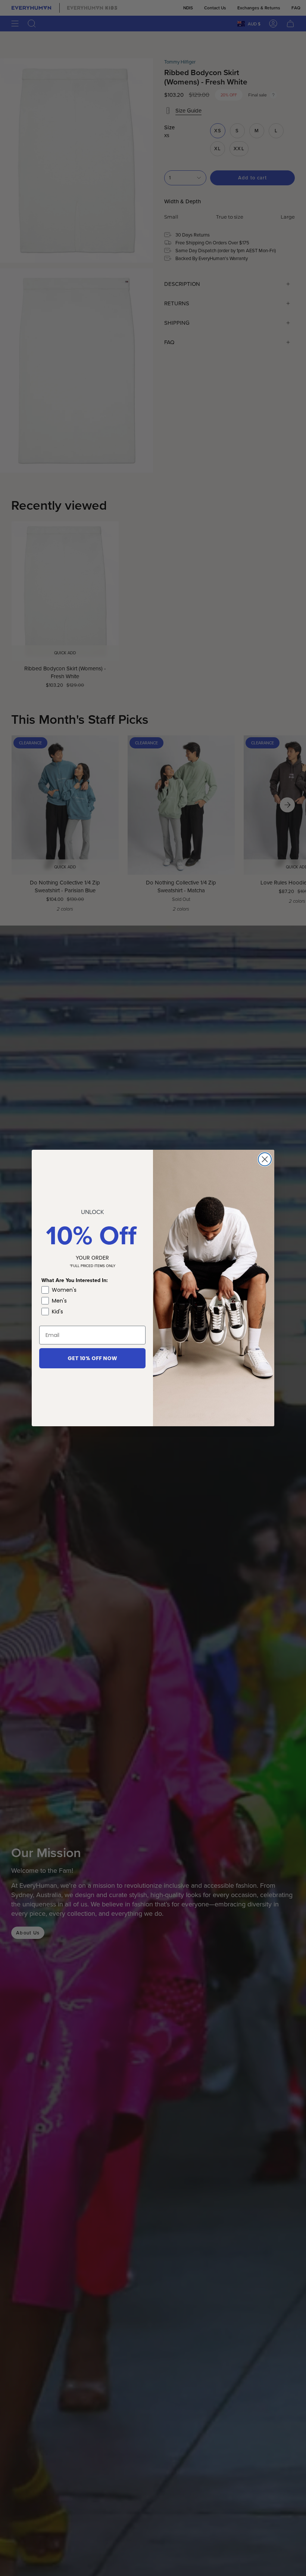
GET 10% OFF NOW (92, 1358)
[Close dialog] (265, 1159)
